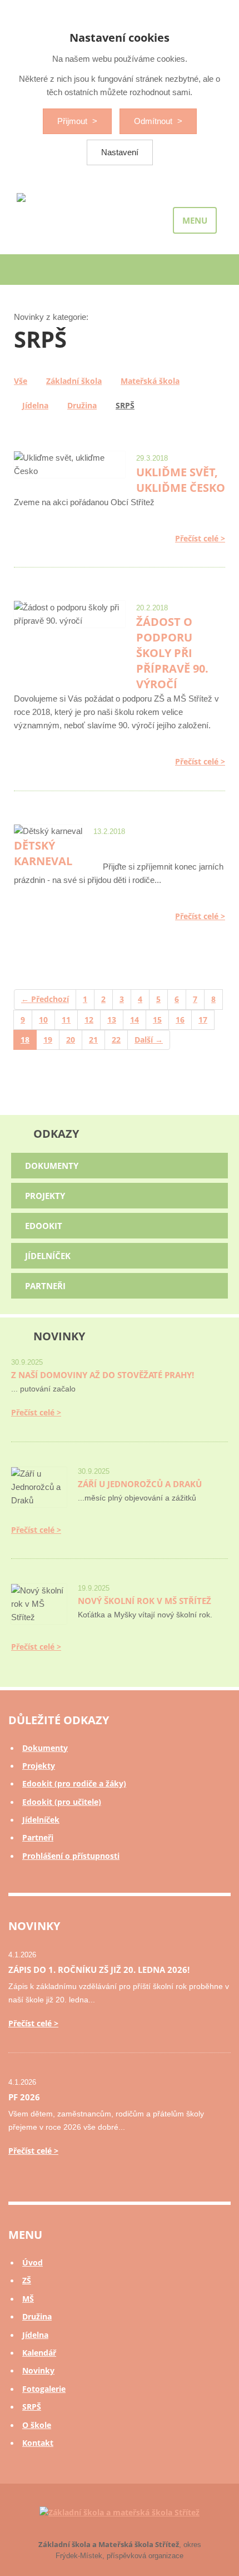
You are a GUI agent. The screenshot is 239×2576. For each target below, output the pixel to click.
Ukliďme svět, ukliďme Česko (181, 480)
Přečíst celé (197, 538)
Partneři (45, 1286)
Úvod (33, 2262)
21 (93, 1040)
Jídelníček (48, 1256)
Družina (82, 405)
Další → (149, 1040)
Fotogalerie (44, 2389)
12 (89, 1020)
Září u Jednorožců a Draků (140, 1484)
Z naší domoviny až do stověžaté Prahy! (103, 1375)
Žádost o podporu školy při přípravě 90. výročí (172, 653)
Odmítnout (154, 121)
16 (180, 1020)
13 (112, 1020)
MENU (195, 220)
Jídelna (35, 405)
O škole (37, 2425)
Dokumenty (52, 1166)
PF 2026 (24, 2097)
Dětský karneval (43, 853)
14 (135, 1020)
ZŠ (27, 2280)
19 (48, 1040)
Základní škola (74, 381)
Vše (21, 381)
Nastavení (120, 152)
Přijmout (73, 121)
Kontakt (38, 2443)
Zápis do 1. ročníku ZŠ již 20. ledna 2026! (99, 1970)
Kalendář (39, 2353)
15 (157, 1020)
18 (25, 1040)
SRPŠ (125, 405)
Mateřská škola (150, 381)
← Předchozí (45, 999)
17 (203, 1020)
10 (43, 1020)
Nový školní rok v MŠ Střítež (145, 1601)
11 (66, 1020)
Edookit (44, 1226)
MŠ (28, 2299)
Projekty (45, 1196)
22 (116, 1040)
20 (71, 1040)
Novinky (38, 2370)
